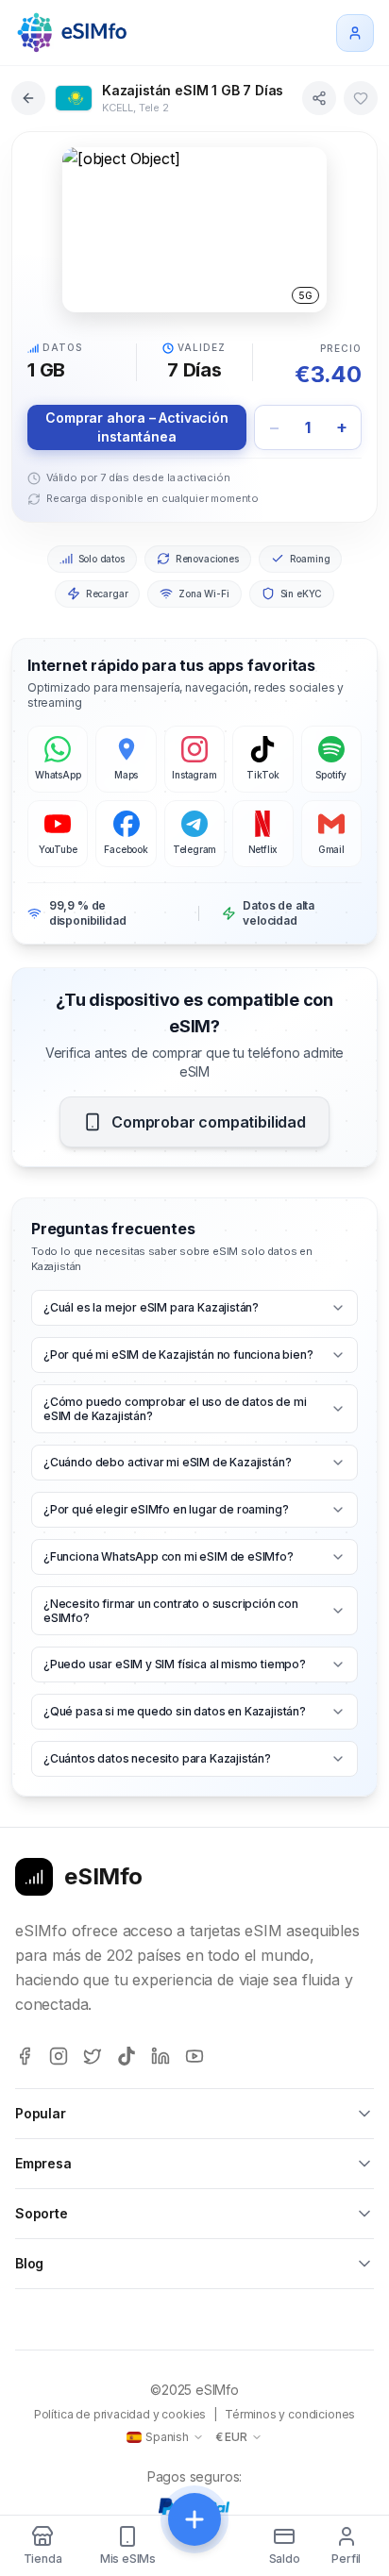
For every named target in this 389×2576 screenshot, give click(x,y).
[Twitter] (93, 2056)
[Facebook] (25, 2056)
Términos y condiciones (290, 2414)
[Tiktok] (127, 2056)
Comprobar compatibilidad (209, 1122)
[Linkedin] (161, 2056)
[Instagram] (59, 2056)
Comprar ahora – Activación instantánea (136, 427)
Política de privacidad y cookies (120, 2414)
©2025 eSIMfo (194, 2390)
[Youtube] (194, 2056)
